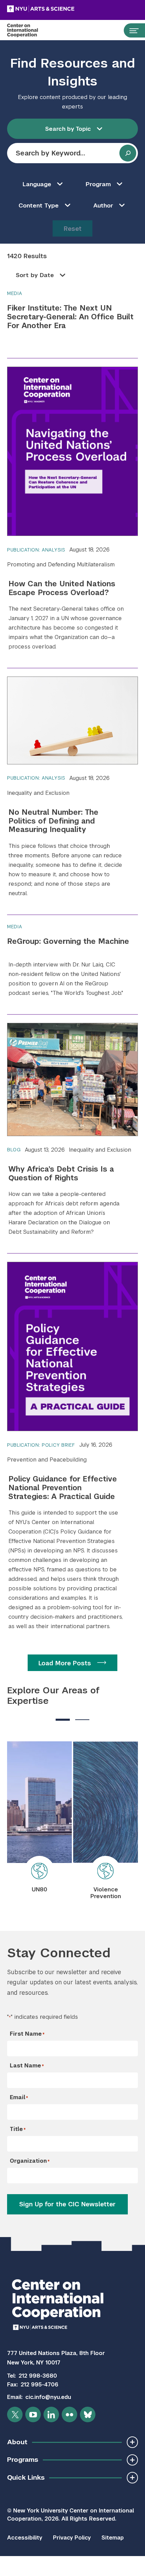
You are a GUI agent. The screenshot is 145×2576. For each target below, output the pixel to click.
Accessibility (25, 2538)
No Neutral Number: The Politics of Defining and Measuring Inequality (53, 821)
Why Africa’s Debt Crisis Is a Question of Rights (61, 1173)
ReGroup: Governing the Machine (68, 941)
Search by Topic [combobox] (68, 129)
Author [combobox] (103, 205)
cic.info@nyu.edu (48, 2397)
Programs (23, 2460)
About (17, 2442)
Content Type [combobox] (39, 205)
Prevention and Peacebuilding (47, 1460)
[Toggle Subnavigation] (132, 2442)
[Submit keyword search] (128, 153)
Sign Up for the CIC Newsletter (67, 2204)
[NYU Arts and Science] (58, 9)
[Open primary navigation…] (131, 30)
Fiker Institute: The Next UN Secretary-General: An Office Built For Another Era (70, 317)
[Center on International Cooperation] (30, 30)
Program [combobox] (98, 184)
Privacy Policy (72, 2538)
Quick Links (26, 2477)
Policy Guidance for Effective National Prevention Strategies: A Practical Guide (63, 1488)
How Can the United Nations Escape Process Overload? (62, 588)
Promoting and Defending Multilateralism (61, 565)
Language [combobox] (37, 184)
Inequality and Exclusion (38, 793)
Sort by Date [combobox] (35, 275)
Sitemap (113, 2538)
